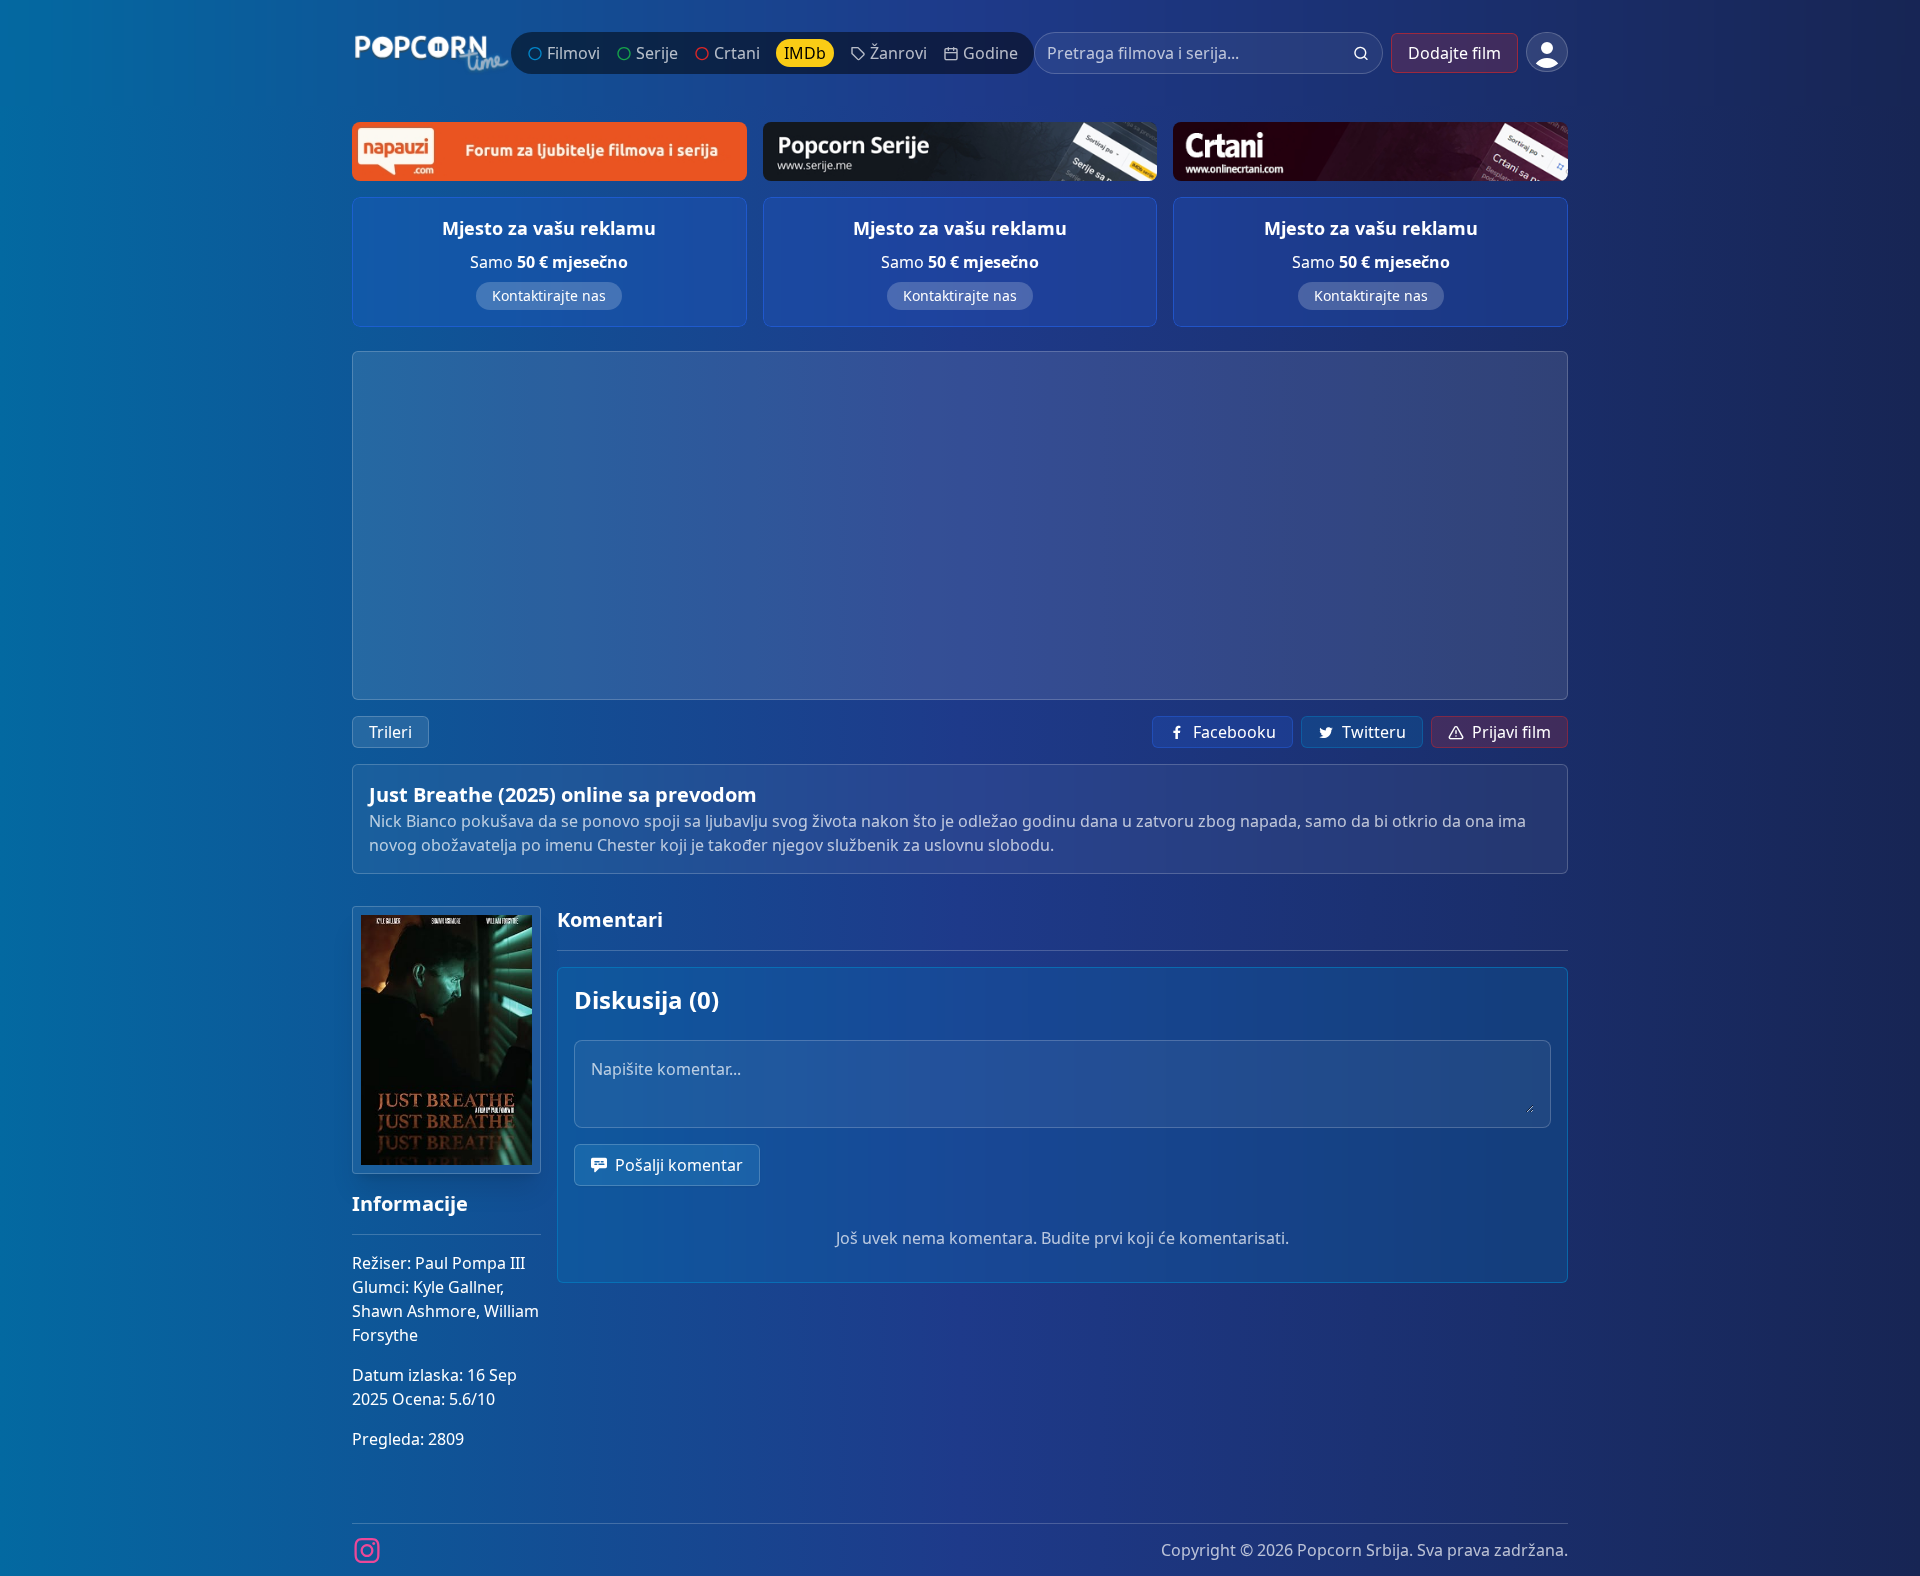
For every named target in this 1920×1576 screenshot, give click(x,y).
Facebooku (1234, 732)
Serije (657, 53)
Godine (990, 53)
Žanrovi (898, 53)
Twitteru (1374, 732)
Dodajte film (1454, 53)
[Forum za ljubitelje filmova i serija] (549, 151)
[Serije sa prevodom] (960, 151)
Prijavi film (1511, 732)
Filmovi (573, 53)
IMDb (805, 53)
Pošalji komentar (679, 1165)
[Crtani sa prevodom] (1370, 151)
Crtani (737, 53)
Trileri (390, 732)
